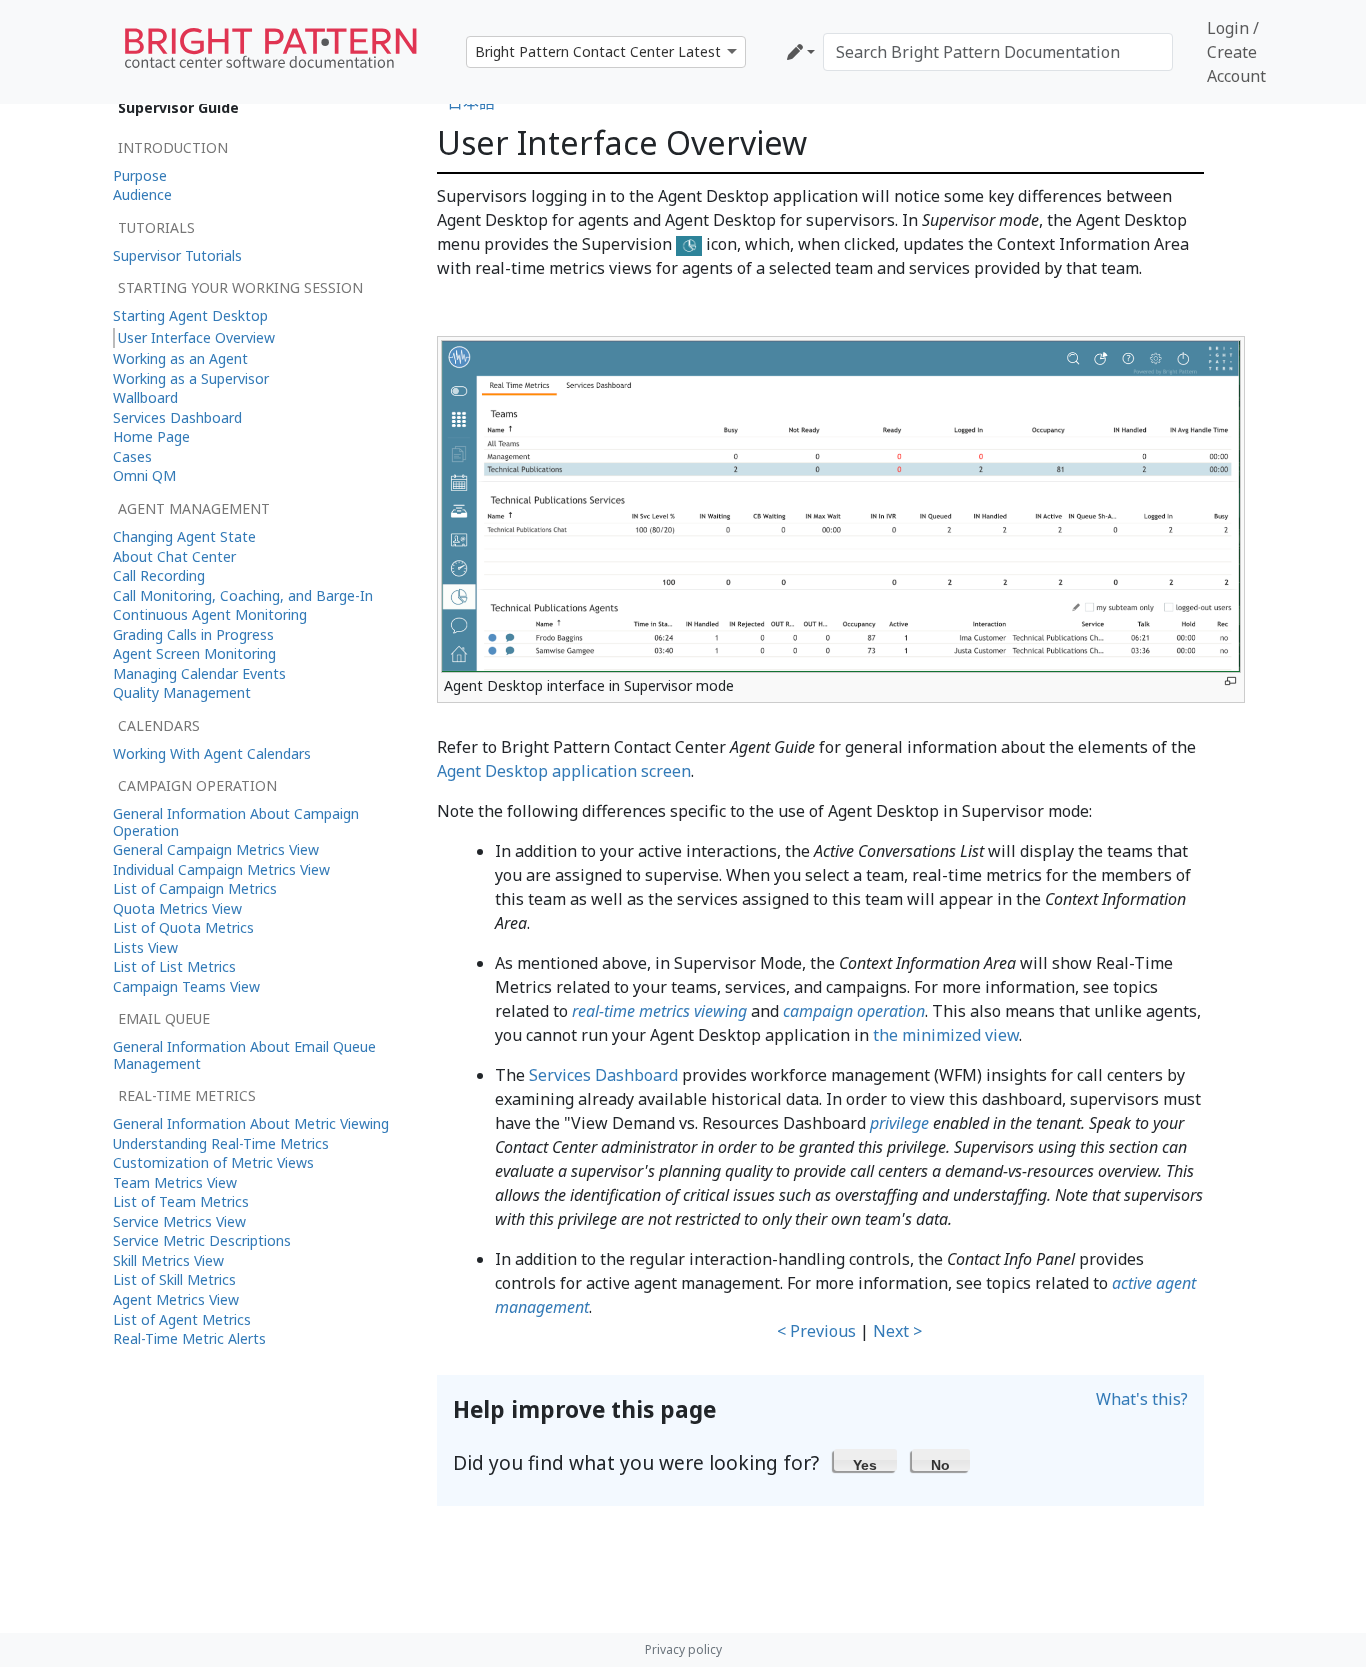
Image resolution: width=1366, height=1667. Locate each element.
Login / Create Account (1236, 52)
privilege (899, 1123)
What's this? (1142, 1399)
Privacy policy (683, 1649)
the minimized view (946, 1035)
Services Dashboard (603, 1075)
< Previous (816, 1331)
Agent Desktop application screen (564, 771)
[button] (865, 1460)
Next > (897, 1331)
